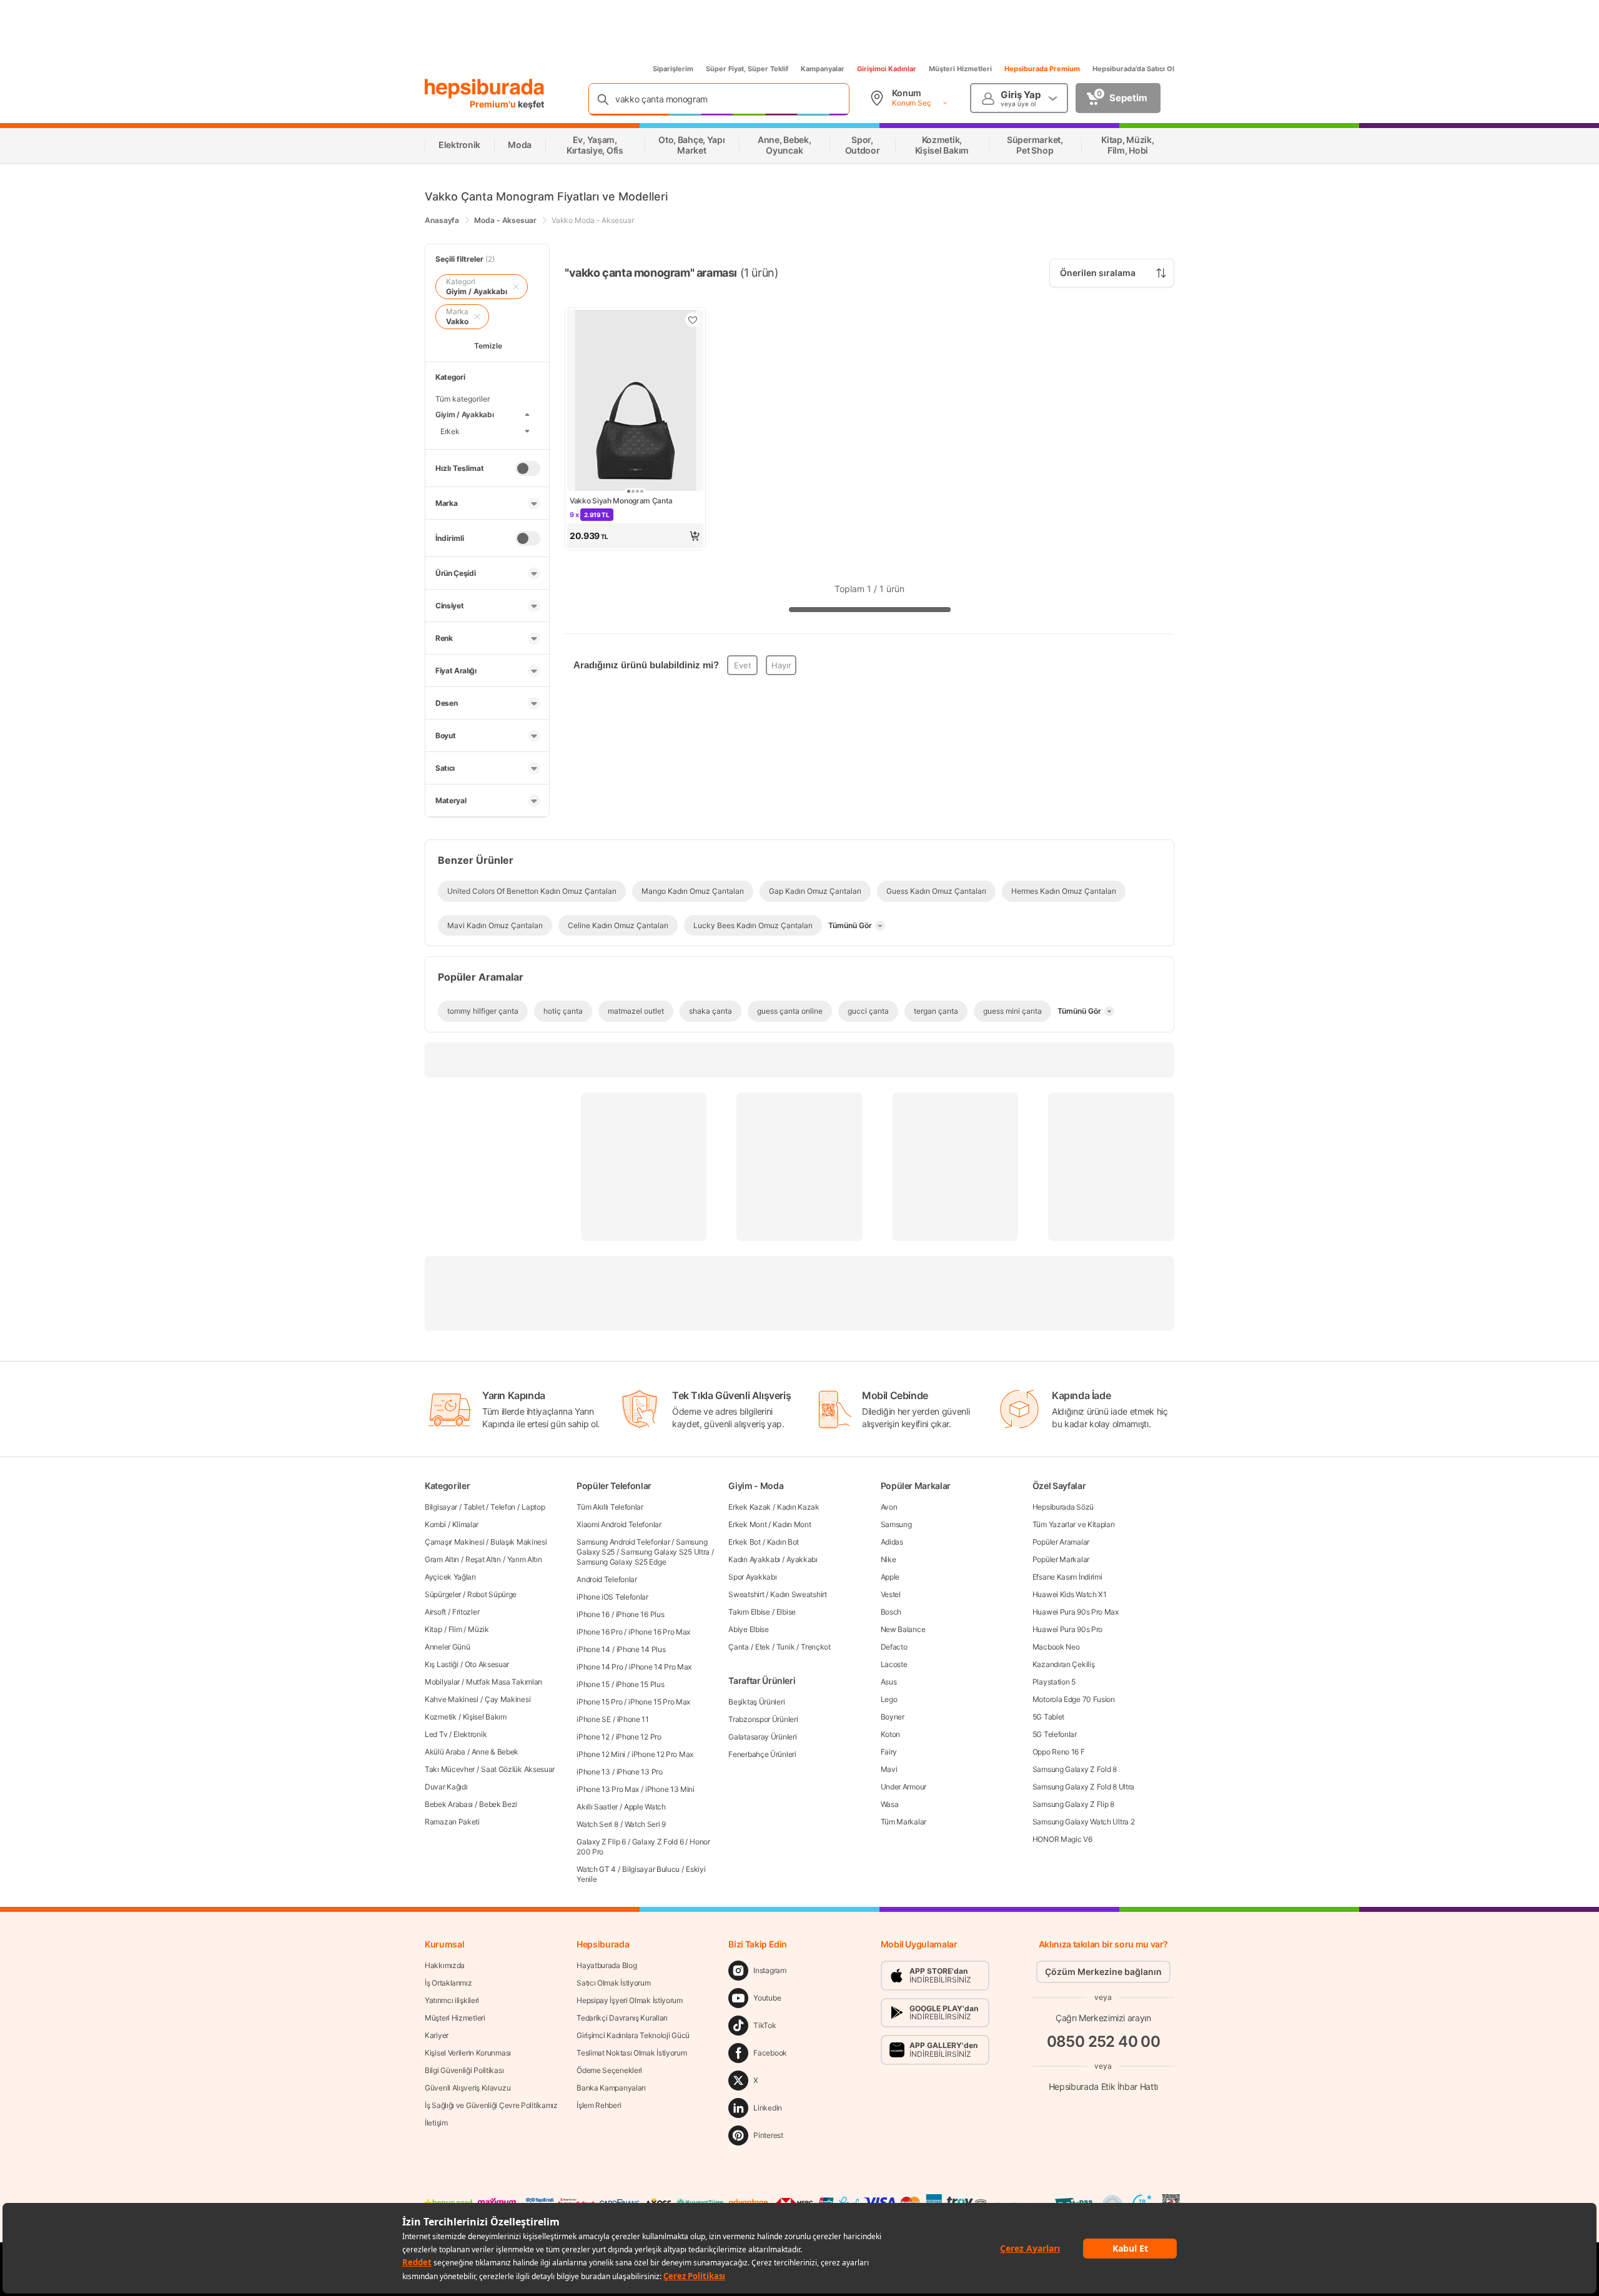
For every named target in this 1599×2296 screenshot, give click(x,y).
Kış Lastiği (442, 1664)
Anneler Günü (447, 1647)
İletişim (436, 2123)
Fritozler (466, 1612)
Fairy (889, 1752)
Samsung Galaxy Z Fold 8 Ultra (1083, 1787)
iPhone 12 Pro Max (662, 1754)
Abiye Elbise (748, 1629)
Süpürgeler (443, 1594)
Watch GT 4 (596, 1869)
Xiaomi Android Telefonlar (619, 1524)
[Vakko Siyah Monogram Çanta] (635, 402)
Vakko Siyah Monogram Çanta (621, 501)
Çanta (739, 1647)
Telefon (503, 1507)
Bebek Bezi (498, 1804)
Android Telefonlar (607, 1579)
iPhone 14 (593, 1649)
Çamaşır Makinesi (454, 1542)
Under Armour (903, 1787)
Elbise (786, 1612)
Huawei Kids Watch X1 (1070, 1594)
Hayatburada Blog (606, 1965)
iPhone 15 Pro (599, 1702)
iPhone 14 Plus (641, 1649)
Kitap (433, 1629)
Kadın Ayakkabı (754, 1559)
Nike (889, 1559)
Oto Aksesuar (487, 1664)
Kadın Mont (792, 1524)
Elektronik (470, 1734)
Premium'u (494, 104)
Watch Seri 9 (645, 1824)
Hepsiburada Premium (1042, 69)
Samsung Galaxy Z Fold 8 (1075, 1769)
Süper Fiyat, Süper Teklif (747, 69)
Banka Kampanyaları (611, 2088)
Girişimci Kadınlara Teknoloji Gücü (633, 2035)
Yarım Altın (525, 1559)
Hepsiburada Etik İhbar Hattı (1103, 2086)
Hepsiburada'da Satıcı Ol (1133, 69)
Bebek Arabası (449, 1804)
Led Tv (436, 1734)
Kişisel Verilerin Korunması (468, 2053)
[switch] (528, 468)
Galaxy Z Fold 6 (658, 1842)
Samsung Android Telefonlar (623, 1542)
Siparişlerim (673, 69)
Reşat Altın (483, 1559)
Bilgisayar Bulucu (651, 1869)
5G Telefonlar (1055, 1734)
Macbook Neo (1056, 1647)
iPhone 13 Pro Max (608, 1789)
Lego (889, 1699)
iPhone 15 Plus (640, 1684)
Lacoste (894, 1664)
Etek (763, 1647)
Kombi (435, 1524)
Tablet (474, 1507)
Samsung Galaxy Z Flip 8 (1073, 1804)
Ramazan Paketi (452, 1822)
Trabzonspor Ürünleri (763, 1719)
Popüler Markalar (1061, 1559)
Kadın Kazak (798, 1507)
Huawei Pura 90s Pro (1067, 1629)
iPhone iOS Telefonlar (612, 1597)
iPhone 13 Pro (640, 1772)
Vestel (891, 1594)
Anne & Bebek (495, 1752)
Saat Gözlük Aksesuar (518, 1769)
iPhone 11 (633, 1719)
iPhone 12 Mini (601, 1754)
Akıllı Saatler (597, 1807)
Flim (455, 1629)
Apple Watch (645, 1807)
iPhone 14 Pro (600, 1667)
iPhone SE (593, 1719)
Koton (891, 1734)
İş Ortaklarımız (448, 1983)
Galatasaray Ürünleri (762, 1737)
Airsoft (435, 1612)
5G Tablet (1048, 1717)
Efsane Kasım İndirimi (1067, 1577)
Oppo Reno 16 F (1059, 1752)
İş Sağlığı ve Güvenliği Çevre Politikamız (491, 2105)
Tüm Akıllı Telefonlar (610, 1507)
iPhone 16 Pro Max (659, 1632)
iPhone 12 (593, 1737)
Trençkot (816, 1647)
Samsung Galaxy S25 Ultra (665, 1552)
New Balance (903, 1629)
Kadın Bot (783, 1542)
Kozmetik (441, 1717)
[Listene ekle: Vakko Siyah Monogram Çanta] (693, 320)
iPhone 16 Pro (599, 1632)
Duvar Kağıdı (446, 1787)
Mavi (889, 1769)
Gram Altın (442, 1559)
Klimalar (466, 1524)
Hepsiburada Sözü (1063, 1507)
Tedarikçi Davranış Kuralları (622, 2018)
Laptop (533, 1507)
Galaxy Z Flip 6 (601, 1842)
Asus (889, 1682)
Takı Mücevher (450, 1769)
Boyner (893, 1717)
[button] (635, 536)
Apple (890, 1577)
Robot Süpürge (492, 1594)
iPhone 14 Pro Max (660, 1667)
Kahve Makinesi (452, 1699)
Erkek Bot (744, 1542)
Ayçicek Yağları (450, 1577)
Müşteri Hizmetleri (960, 69)
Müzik (478, 1629)
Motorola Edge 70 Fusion (1074, 1699)
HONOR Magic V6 (1062, 1839)
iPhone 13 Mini (670, 1789)
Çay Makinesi (507, 1699)
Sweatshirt (746, 1594)
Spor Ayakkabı (752, 1577)
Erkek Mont (747, 1524)
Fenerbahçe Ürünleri (762, 1754)
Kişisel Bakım (485, 1717)
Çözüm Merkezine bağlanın (1103, 1972)
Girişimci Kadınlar (887, 69)
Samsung (896, 1524)
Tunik (786, 1647)
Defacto (894, 1647)
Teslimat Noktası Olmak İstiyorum (631, 2053)
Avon (889, 1507)
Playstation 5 (1054, 1682)
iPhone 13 (593, 1772)
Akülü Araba (445, 1752)
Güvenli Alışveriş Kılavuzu (468, 2088)
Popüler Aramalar (1061, 1542)
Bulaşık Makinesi (518, 1542)
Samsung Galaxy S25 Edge (621, 1562)
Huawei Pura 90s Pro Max (1076, 1612)
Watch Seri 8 (597, 1824)
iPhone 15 (593, 1684)
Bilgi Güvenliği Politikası (464, 2070)
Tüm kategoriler (463, 399)
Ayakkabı (802, 1559)
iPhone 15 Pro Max (659, 1702)
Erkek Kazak (750, 1507)
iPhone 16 (593, 1614)
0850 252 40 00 (1104, 2041)
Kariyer (437, 2035)
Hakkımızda (445, 1965)
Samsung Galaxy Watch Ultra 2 (1084, 1822)
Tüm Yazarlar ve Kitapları (1074, 1524)
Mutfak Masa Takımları (504, 1682)
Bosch (891, 1612)
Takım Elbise (749, 1612)
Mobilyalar (442, 1682)
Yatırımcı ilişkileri (452, 2000)
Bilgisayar (441, 1507)
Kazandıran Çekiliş (1064, 1664)
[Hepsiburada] (484, 89)
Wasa (890, 1804)
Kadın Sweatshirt (798, 1594)
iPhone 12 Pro (639, 1737)
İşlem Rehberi (599, 2105)
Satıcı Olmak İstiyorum (613, 1983)
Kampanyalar (823, 69)
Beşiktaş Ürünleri (756, 1702)
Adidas (892, 1542)
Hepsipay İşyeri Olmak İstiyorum (630, 2000)
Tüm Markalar (903, 1822)
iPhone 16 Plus (640, 1614)
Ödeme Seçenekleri (609, 2070)
